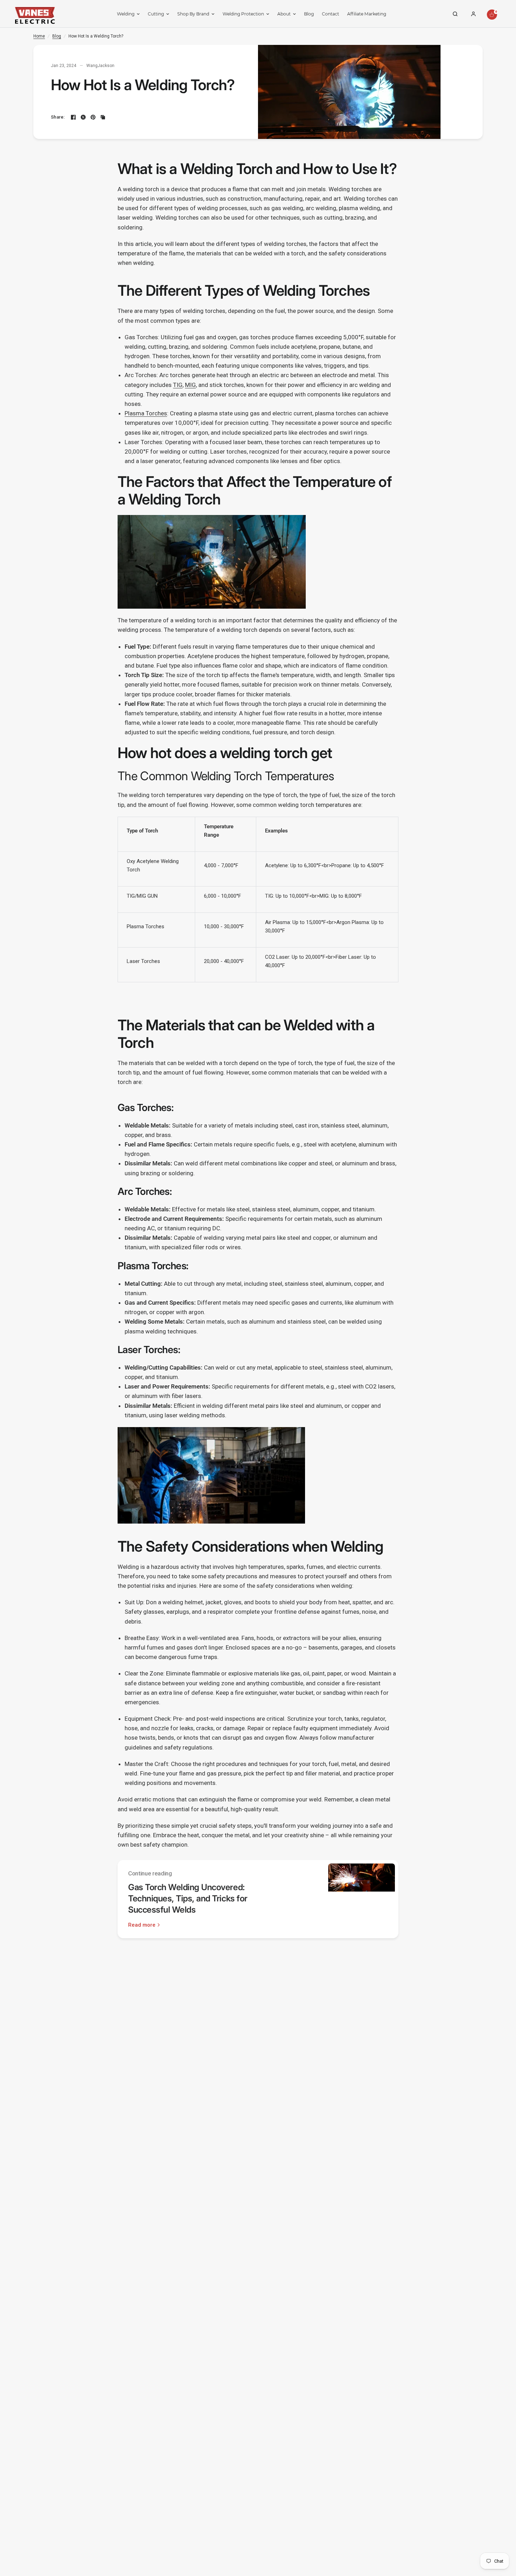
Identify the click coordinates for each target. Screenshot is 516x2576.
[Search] (455, 14)
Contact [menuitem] (330, 14)
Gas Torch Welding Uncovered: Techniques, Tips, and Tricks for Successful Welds (188, 1898)
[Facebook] (73, 117)
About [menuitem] (284, 14)
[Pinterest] (93, 117)
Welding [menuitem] (126, 14)
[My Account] (474, 14)
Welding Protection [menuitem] (243, 14)
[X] (83, 117)
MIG (190, 385)
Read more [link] (142, 1925)
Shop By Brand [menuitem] (193, 14)
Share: (58, 117)
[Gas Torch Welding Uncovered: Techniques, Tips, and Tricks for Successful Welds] (362, 1899)
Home (39, 36)
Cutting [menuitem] (156, 14)
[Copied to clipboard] (103, 117)
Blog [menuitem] (309, 14)
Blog (57, 36)
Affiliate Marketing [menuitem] (367, 14)
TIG (178, 385)
